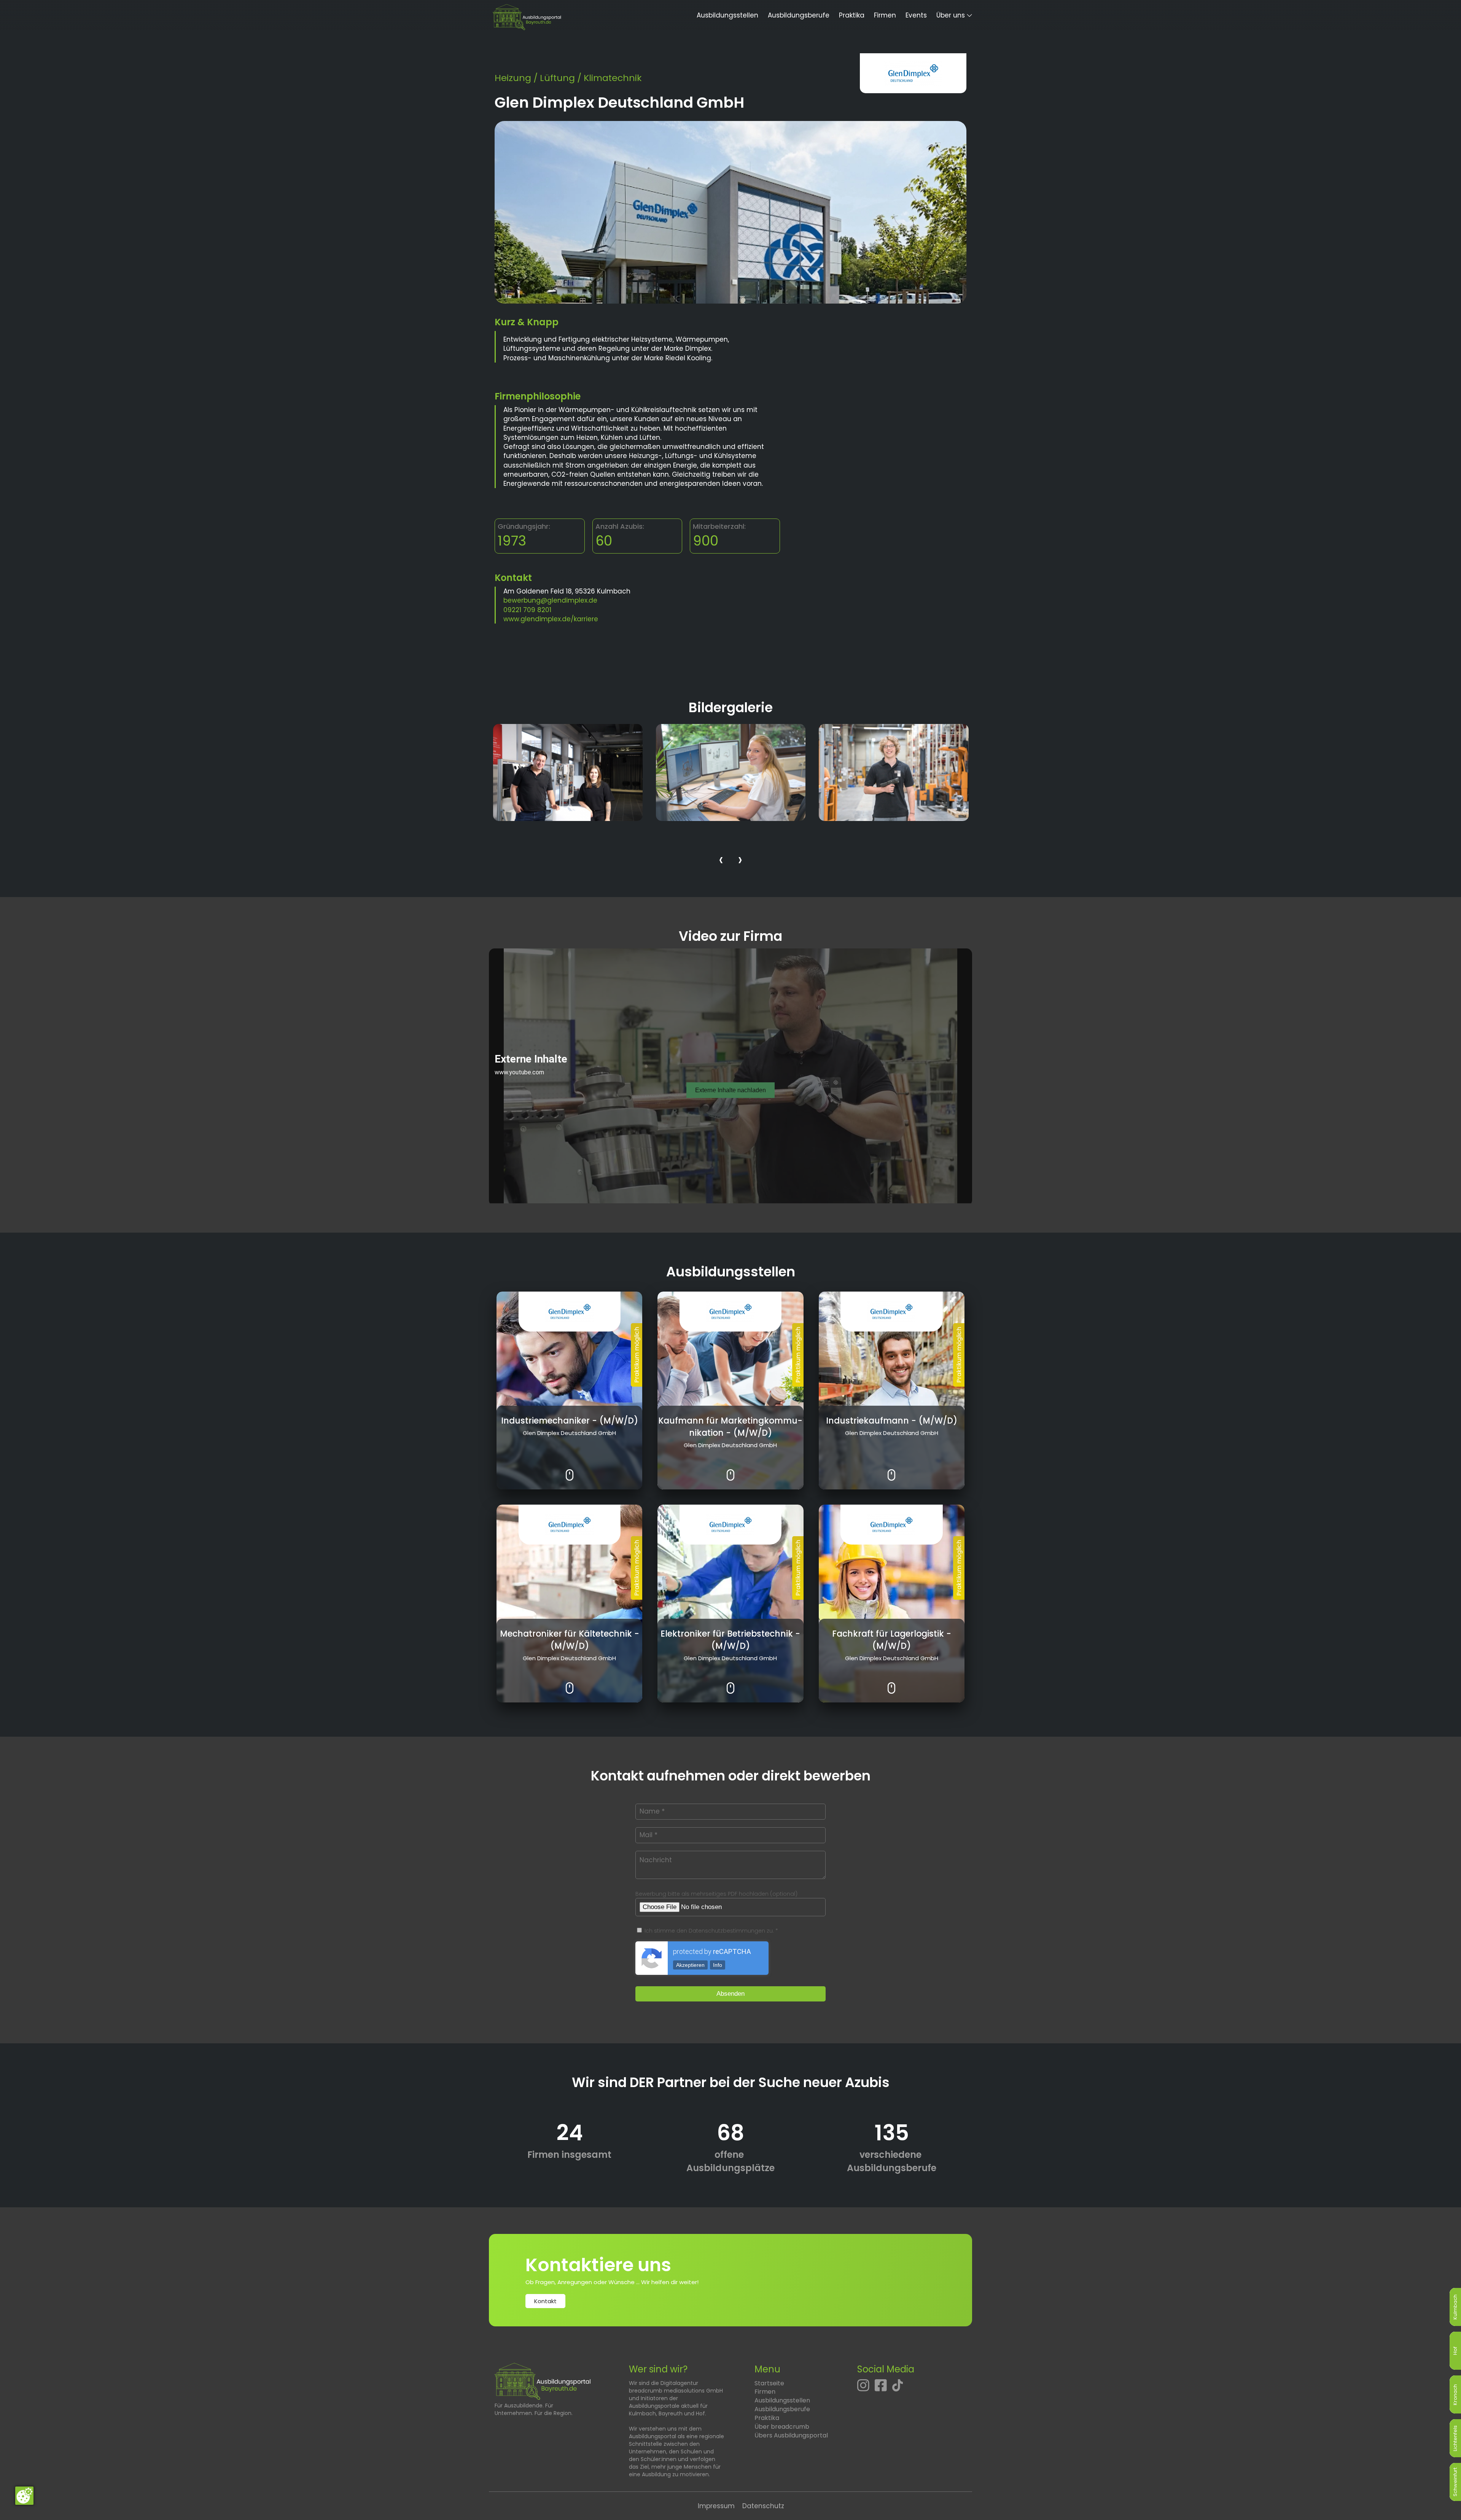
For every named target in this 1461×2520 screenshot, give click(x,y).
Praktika (852, 15)
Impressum (716, 2506)
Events (916, 15)
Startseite (769, 2383)
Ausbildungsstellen (727, 15)
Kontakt (545, 2301)
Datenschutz (763, 2506)
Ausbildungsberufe (799, 15)
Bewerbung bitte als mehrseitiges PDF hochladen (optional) (716, 1894)
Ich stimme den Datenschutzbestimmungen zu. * (711, 1931)
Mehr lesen (569, 1469)
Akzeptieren (690, 1965)
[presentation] (721, 861)
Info (718, 1965)
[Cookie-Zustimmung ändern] (24, 2496)
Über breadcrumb (782, 2427)
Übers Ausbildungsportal (791, 2435)
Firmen (885, 15)
